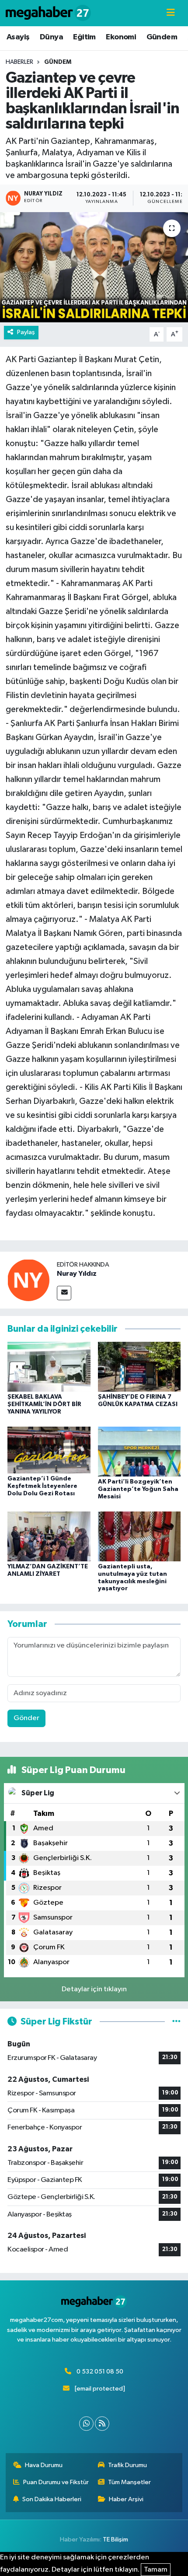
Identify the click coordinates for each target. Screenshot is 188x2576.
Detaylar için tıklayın (94, 1989)
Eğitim (84, 37)
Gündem (162, 37)
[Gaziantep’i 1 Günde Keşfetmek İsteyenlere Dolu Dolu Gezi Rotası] (49, 1450)
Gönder (26, 1718)
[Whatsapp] (86, 2424)
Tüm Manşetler (129, 2482)
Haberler (19, 62)
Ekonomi (121, 37)
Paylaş (26, 332)
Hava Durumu (44, 2465)
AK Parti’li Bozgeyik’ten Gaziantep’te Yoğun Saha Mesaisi (138, 1489)
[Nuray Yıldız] (28, 1280)
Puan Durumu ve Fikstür (56, 2482)
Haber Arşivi (126, 2499)
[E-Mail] (64, 1293)
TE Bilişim (115, 2539)
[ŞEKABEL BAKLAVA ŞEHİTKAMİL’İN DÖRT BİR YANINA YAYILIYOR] (49, 1367)
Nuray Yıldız (77, 1274)
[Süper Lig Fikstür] (176, 2022)
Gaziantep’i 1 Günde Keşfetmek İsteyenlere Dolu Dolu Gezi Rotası (42, 1486)
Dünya (51, 37)
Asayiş (18, 37)
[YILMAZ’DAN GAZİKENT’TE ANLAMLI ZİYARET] (49, 1536)
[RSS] (102, 2424)
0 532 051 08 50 (100, 2372)
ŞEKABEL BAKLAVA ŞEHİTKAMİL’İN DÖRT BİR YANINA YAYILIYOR (44, 1404)
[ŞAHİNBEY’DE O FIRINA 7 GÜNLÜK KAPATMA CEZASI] (139, 1367)
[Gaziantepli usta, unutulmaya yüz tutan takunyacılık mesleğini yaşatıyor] (139, 1536)
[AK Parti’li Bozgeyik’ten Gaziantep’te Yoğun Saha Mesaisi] (139, 1451)
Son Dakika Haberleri (52, 2499)
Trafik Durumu (127, 2465)
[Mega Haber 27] (48, 13)
